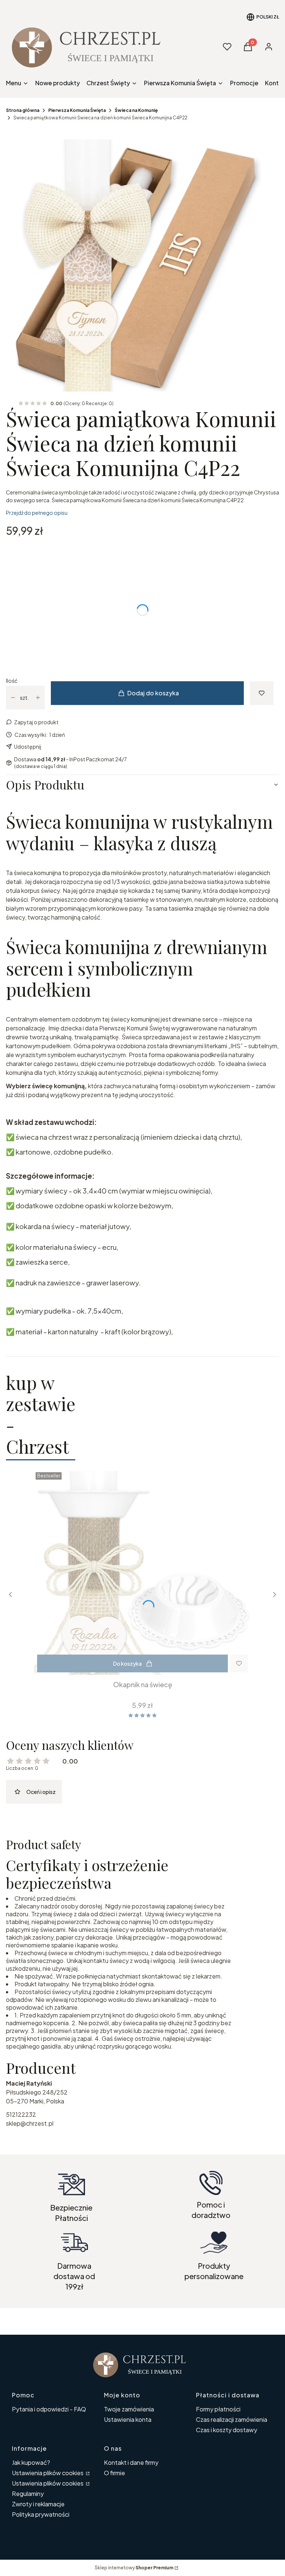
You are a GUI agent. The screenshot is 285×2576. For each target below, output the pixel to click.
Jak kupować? (31, 2462)
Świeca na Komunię (136, 110)
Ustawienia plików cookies (48, 2473)
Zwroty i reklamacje (38, 2504)
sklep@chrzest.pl (30, 2123)
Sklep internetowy (134, 2568)
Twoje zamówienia (129, 2409)
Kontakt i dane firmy (131, 2462)
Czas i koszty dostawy (227, 2430)
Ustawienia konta (128, 2419)
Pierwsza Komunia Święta (77, 110)
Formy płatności (218, 2409)
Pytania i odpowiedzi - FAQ (49, 2409)
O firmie (114, 2473)
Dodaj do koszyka (153, 693)
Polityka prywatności (41, 2514)
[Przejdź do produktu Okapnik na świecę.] (142, 1573)
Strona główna (23, 110)
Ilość (12, 681)
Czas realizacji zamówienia (232, 2419)
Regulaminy (28, 2494)
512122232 (21, 2114)
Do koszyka (127, 1663)
